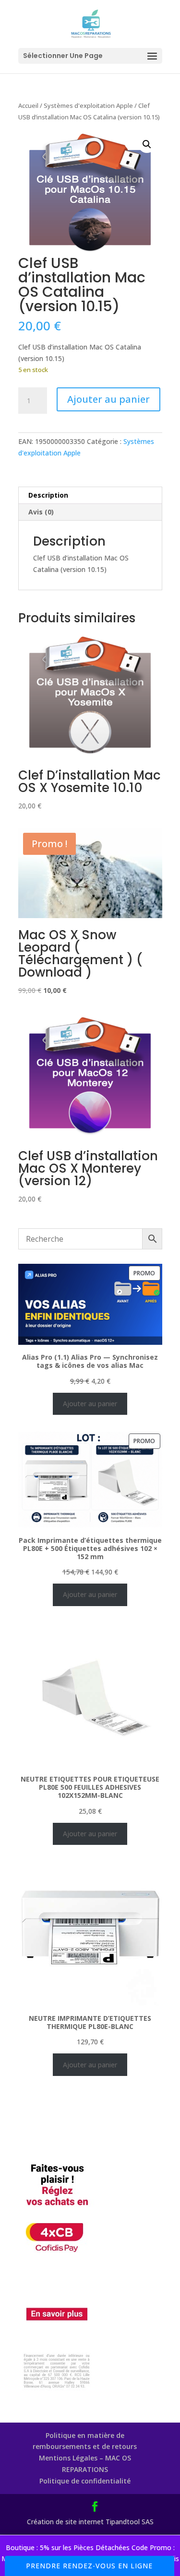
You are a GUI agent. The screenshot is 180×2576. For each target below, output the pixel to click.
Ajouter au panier (108, 399)
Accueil (28, 105)
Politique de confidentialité (85, 2481)
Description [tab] (48, 495)
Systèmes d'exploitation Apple (88, 105)
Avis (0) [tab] (41, 512)
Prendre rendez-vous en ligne (89, 2566)
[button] (147, 144)
